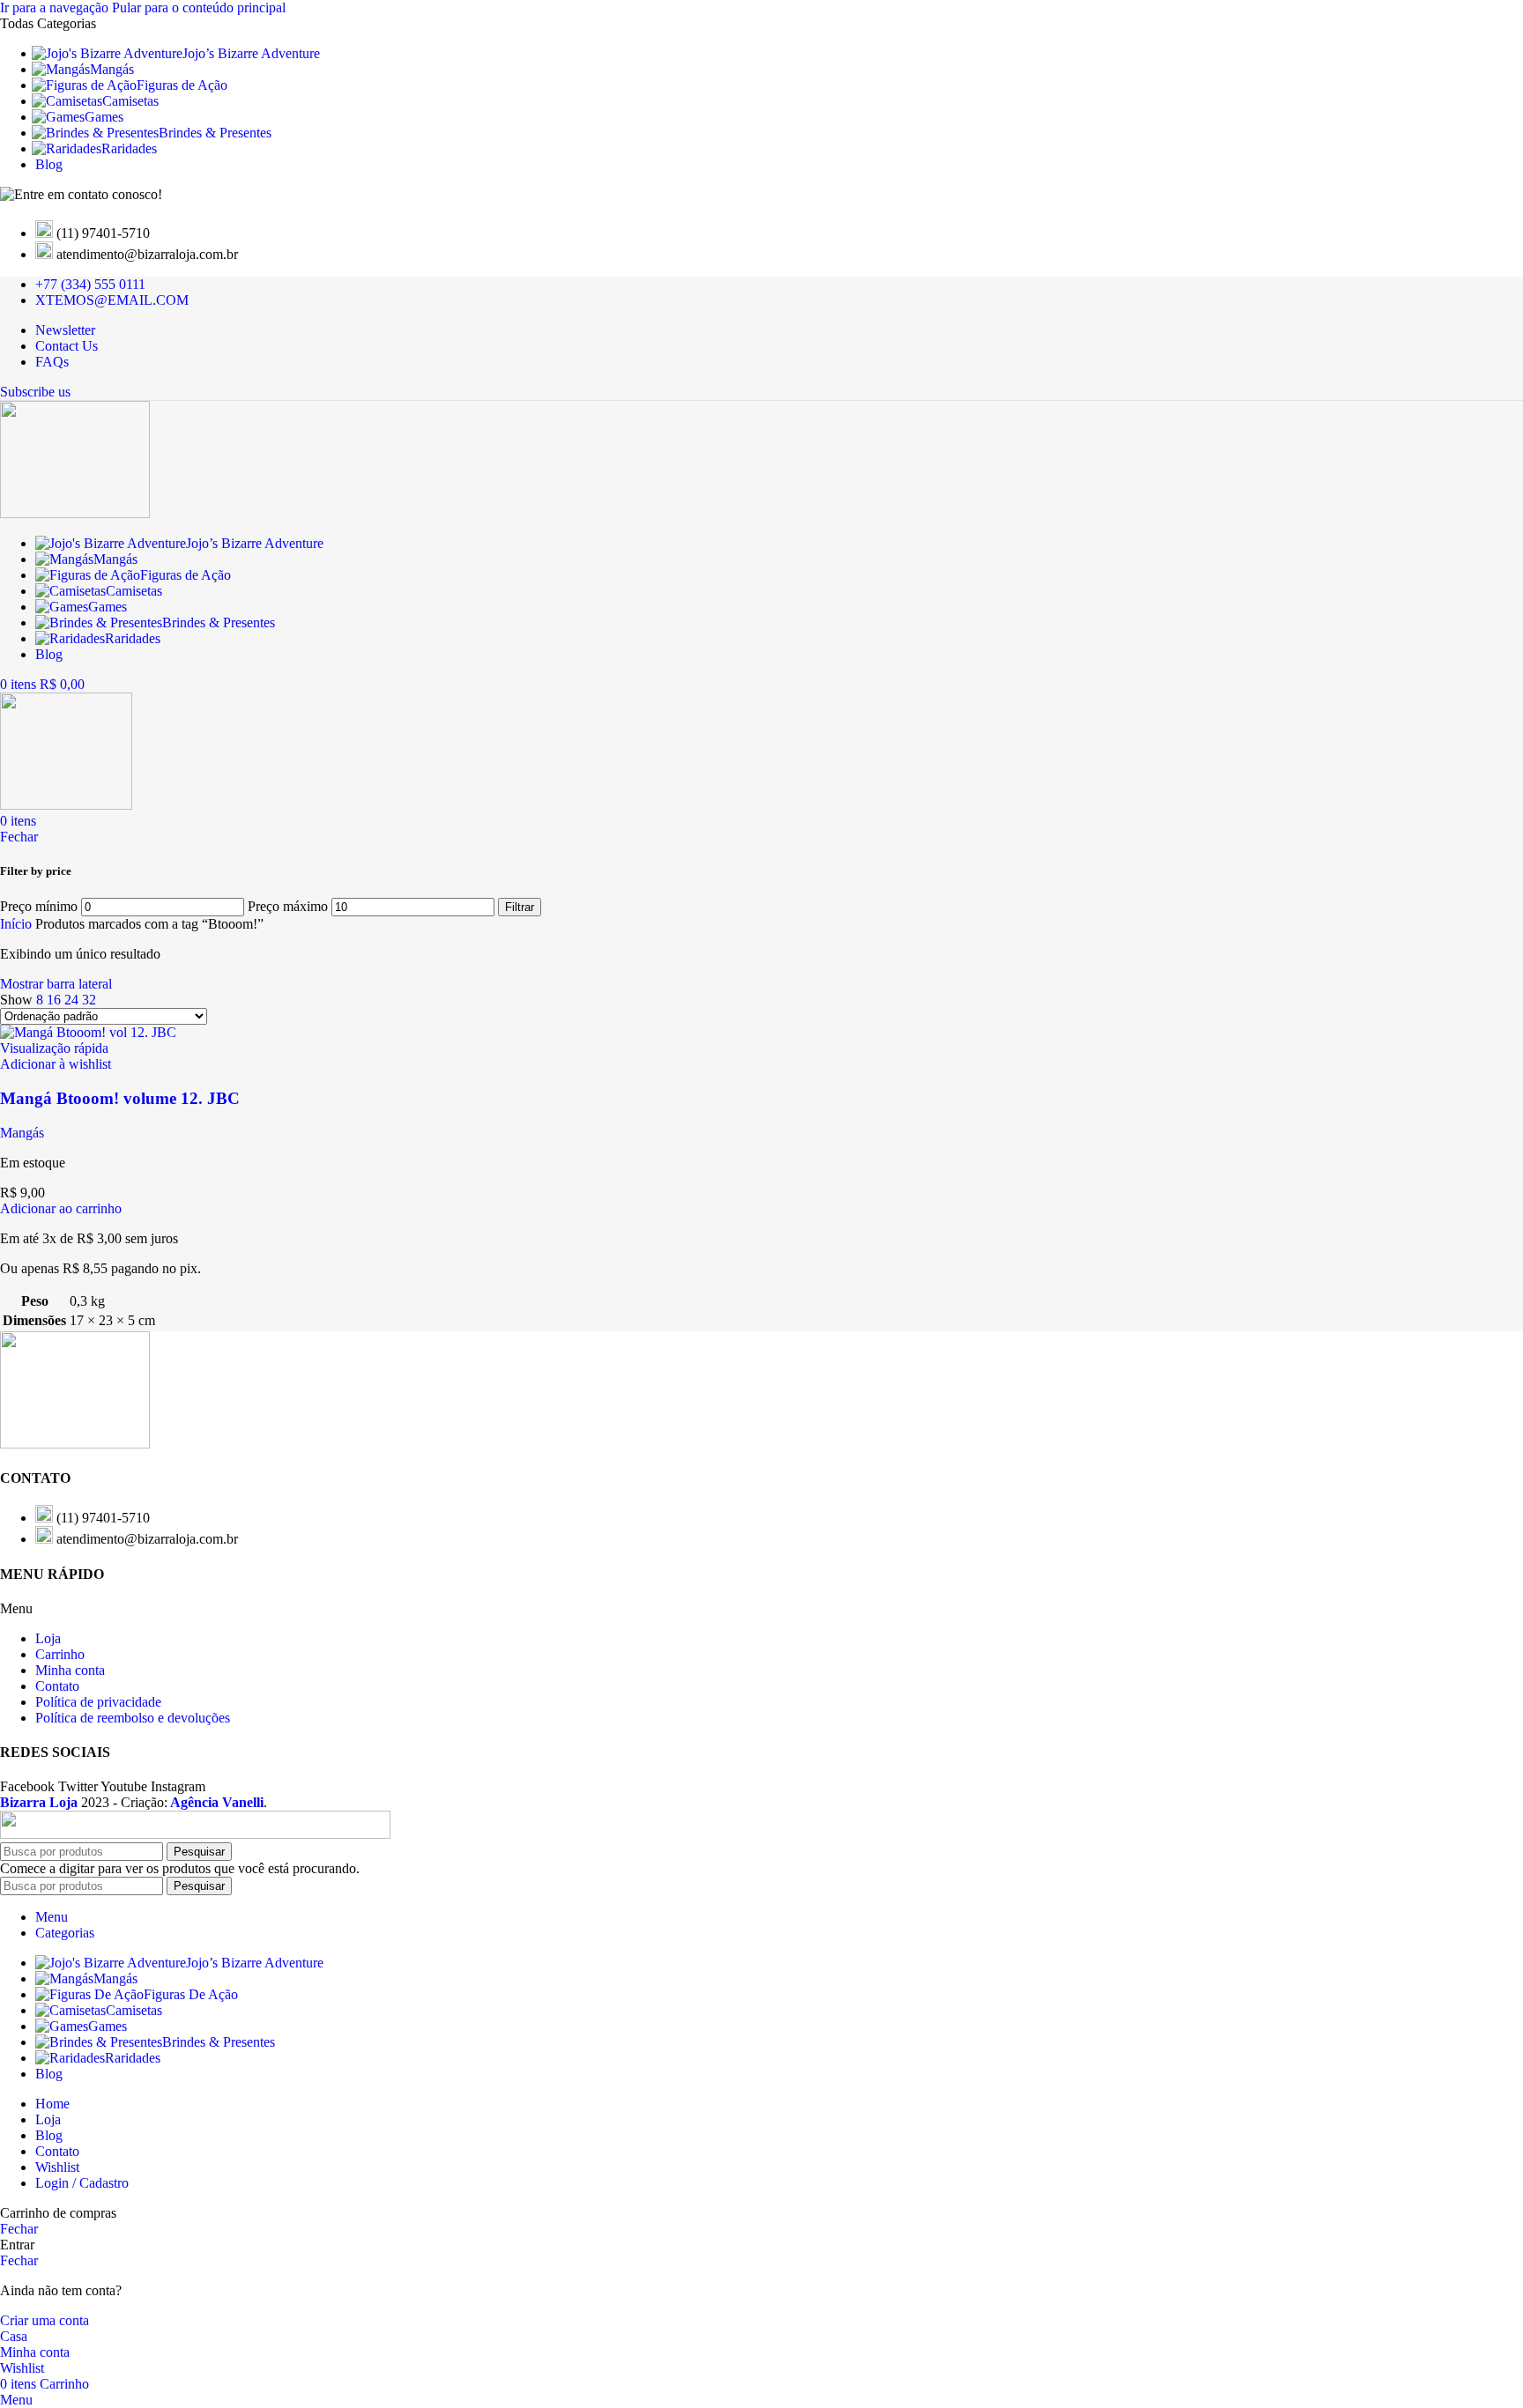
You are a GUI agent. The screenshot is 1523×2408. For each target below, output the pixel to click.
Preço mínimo (39, 906)
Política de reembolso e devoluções (133, 1718)
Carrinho (60, 1654)
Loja (48, 1638)
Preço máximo (288, 906)
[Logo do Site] (75, 513)
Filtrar (520, 907)
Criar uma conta (45, 2320)
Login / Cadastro (82, 2183)
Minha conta (70, 1670)
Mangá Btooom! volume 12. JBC (120, 1098)
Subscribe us (35, 392)
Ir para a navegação (56, 7)
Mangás (22, 1133)
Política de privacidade (98, 1702)
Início (18, 924)
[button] (61, 1208)
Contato (57, 1686)
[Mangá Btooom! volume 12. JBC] (88, 1032)
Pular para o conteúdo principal (199, 7)
